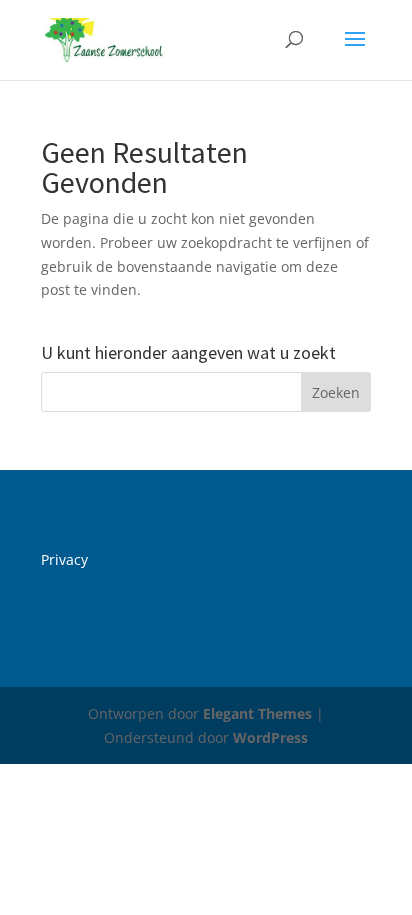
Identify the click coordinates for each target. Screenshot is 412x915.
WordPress (270, 737)
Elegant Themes (257, 713)
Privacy (64, 559)
